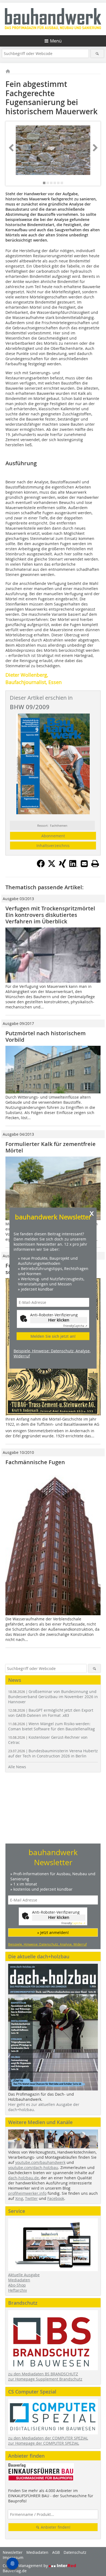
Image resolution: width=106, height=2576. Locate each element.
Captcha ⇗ (75, 1326)
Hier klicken (59, 1320)
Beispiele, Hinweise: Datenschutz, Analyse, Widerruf (52, 1353)
